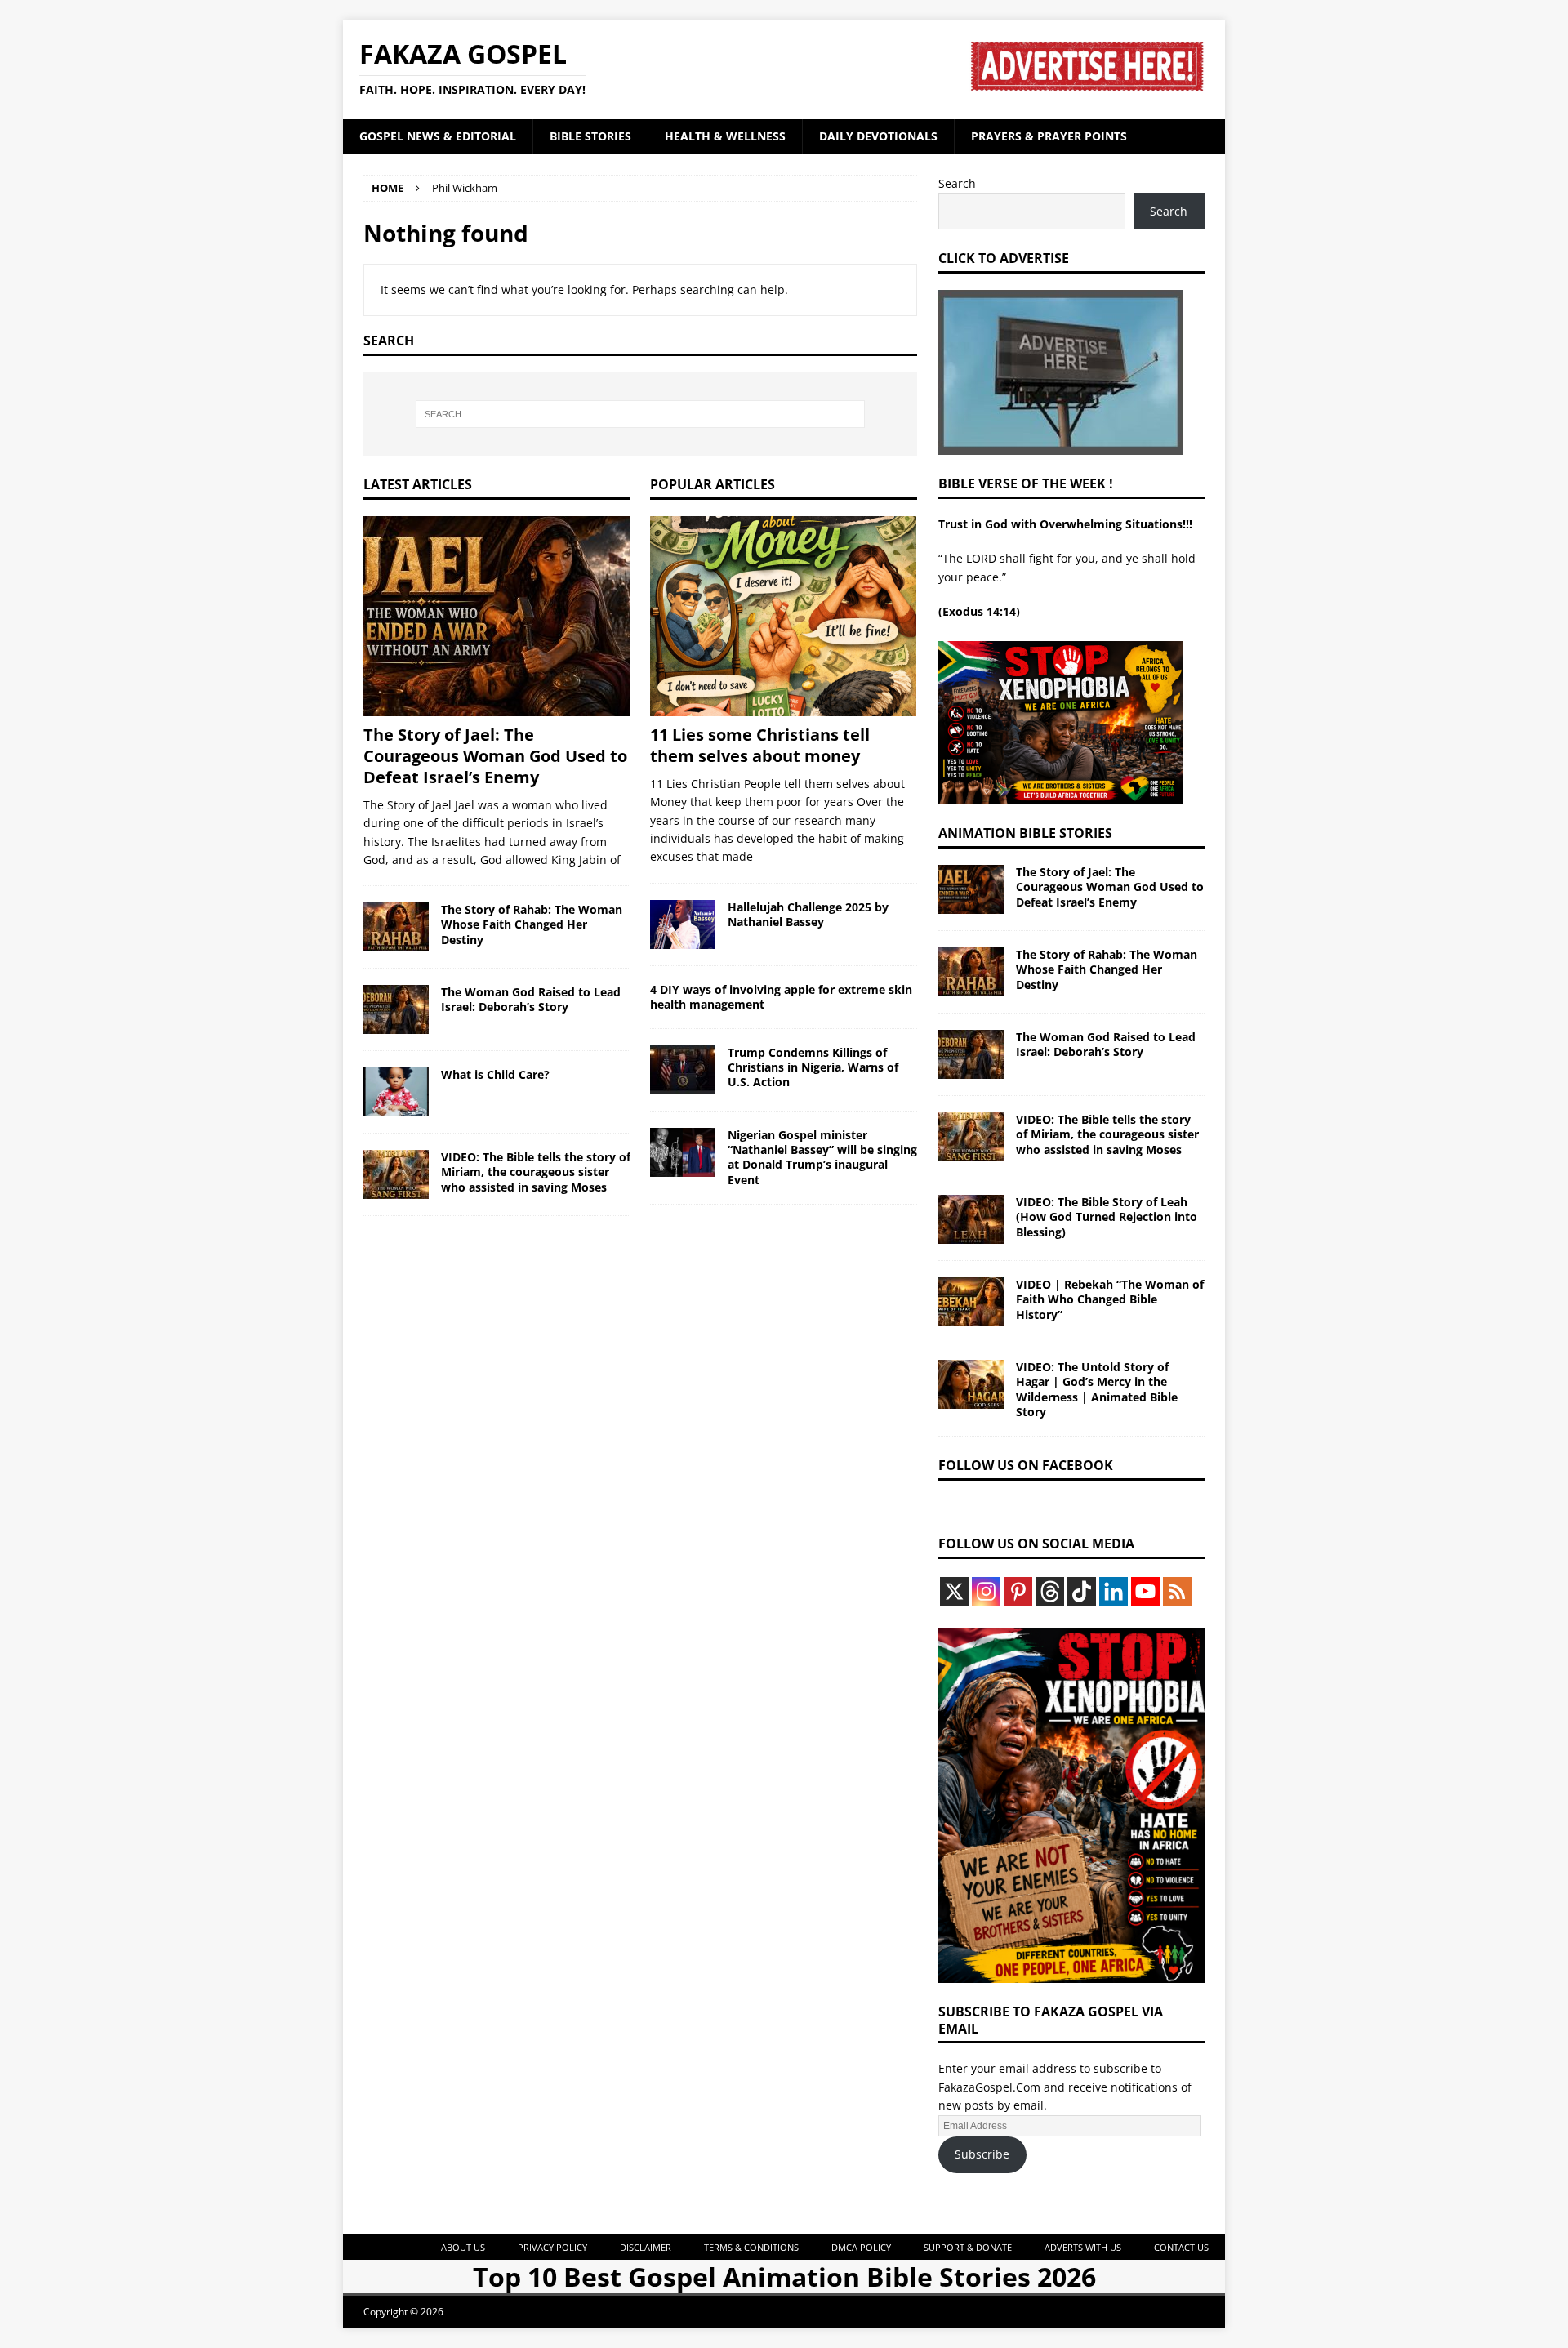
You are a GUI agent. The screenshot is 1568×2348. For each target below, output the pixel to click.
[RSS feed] (1177, 1591)
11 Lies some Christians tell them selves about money (760, 745)
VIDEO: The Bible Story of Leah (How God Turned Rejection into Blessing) (1107, 1216)
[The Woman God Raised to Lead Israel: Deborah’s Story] (396, 1009)
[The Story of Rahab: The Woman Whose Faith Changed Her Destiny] (396, 927)
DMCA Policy (861, 2247)
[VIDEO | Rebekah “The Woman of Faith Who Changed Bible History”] (971, 1302)
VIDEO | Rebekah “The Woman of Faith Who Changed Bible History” (1110, 1299)
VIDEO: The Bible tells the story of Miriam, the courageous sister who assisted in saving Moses (536, 1172)
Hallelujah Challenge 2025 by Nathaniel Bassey (808, 914)
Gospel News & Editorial (438, 136)
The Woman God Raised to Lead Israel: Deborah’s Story (531, 999)
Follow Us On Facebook (1026, 1465)
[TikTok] (1082, 1591)
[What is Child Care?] (396, 1092)
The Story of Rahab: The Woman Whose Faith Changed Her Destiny (532, 924)
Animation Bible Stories (1025, 833)
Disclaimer (646, 2247)
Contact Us (1181, 2247)
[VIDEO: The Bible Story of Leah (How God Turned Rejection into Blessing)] (971, 1219)
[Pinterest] (1018, 1591)
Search (957, 183)
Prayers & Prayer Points (1049, 136)
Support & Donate (968, 2247)
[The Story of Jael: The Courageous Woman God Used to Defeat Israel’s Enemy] (497, 616)
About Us (463, 2247)
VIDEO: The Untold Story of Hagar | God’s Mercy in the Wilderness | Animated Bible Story (1097, 1389)
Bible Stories (590, 136)
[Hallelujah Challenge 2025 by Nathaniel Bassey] (683, 924)
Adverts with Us (1083, 2247)
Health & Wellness (725, 136)
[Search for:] (640, 414)
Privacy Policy (552, 2247)
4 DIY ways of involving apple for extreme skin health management (781, 997)
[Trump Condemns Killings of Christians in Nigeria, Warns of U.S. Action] (683, 1070)
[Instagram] (986, 1591)
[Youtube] (1145, 1591)
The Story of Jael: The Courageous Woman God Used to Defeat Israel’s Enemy (495, 756)
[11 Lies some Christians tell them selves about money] (784, 616)
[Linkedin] (1114, 1591)
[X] (954, 1591)
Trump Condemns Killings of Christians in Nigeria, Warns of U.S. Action (813, 1067)
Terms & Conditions (751, 2247)
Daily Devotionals (878, 136)
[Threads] (1050, 1591)
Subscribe (982, 2154)
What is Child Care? (495, 1074)
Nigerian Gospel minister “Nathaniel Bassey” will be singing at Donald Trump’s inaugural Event (822, 1157)
